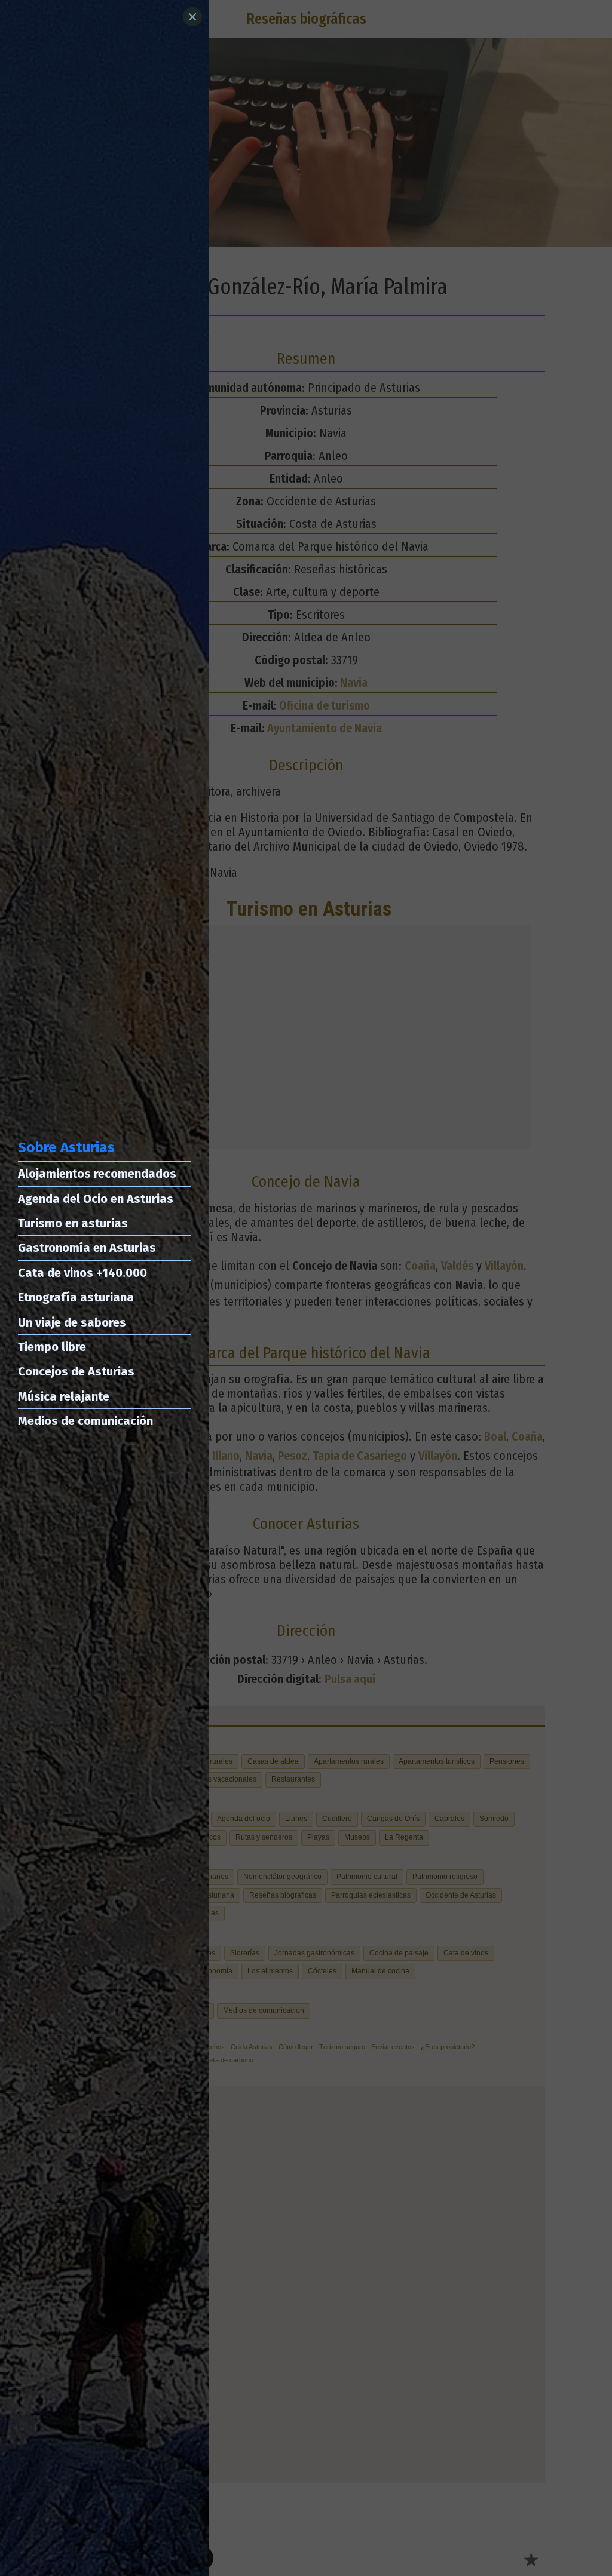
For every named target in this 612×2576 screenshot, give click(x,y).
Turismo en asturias (73, 1223)
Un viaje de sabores (72, 1322)
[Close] (192, 17)
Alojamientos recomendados (97, 1174)
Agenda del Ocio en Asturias (96, 1199)
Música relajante (64, 1396)
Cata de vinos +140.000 (82, 1273)
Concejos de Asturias (76, 1371)
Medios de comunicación (85, 1421)
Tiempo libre (52, 1347)
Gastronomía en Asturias (87, 1248)
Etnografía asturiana (76, 1297)
